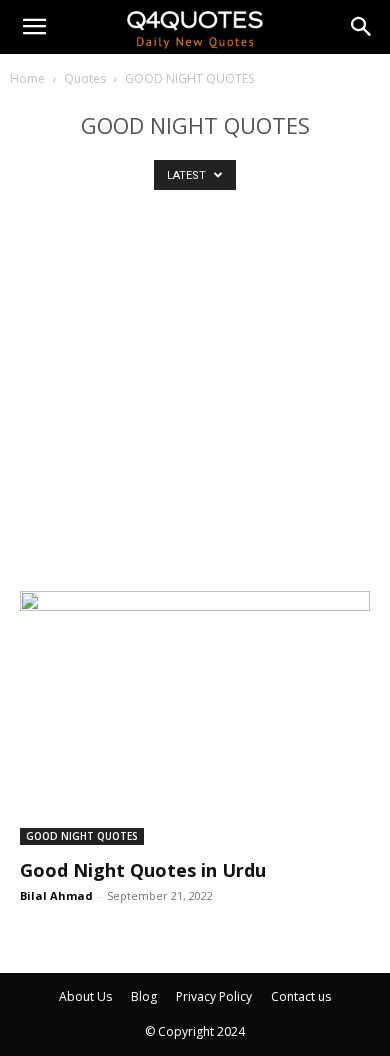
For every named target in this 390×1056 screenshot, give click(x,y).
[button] (34, 27)
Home (27, 78)
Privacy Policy (214, 996)
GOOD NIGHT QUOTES (82, 836)
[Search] (362, 27)
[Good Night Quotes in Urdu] (195, 718)
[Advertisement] (195, 403)
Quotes (85, 78)
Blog (144, 996)
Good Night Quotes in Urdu (143, 870)
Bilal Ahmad (56, 895)
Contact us (301, 996)
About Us (85, 996)
